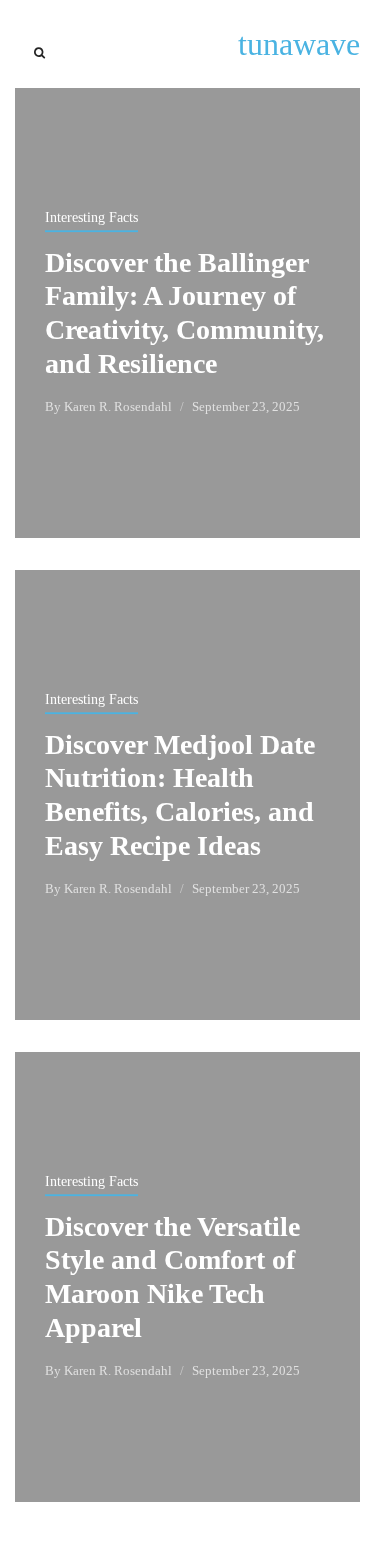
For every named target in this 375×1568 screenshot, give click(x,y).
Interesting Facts (91, 217)
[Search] (39, 53)
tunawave (299, 44)
